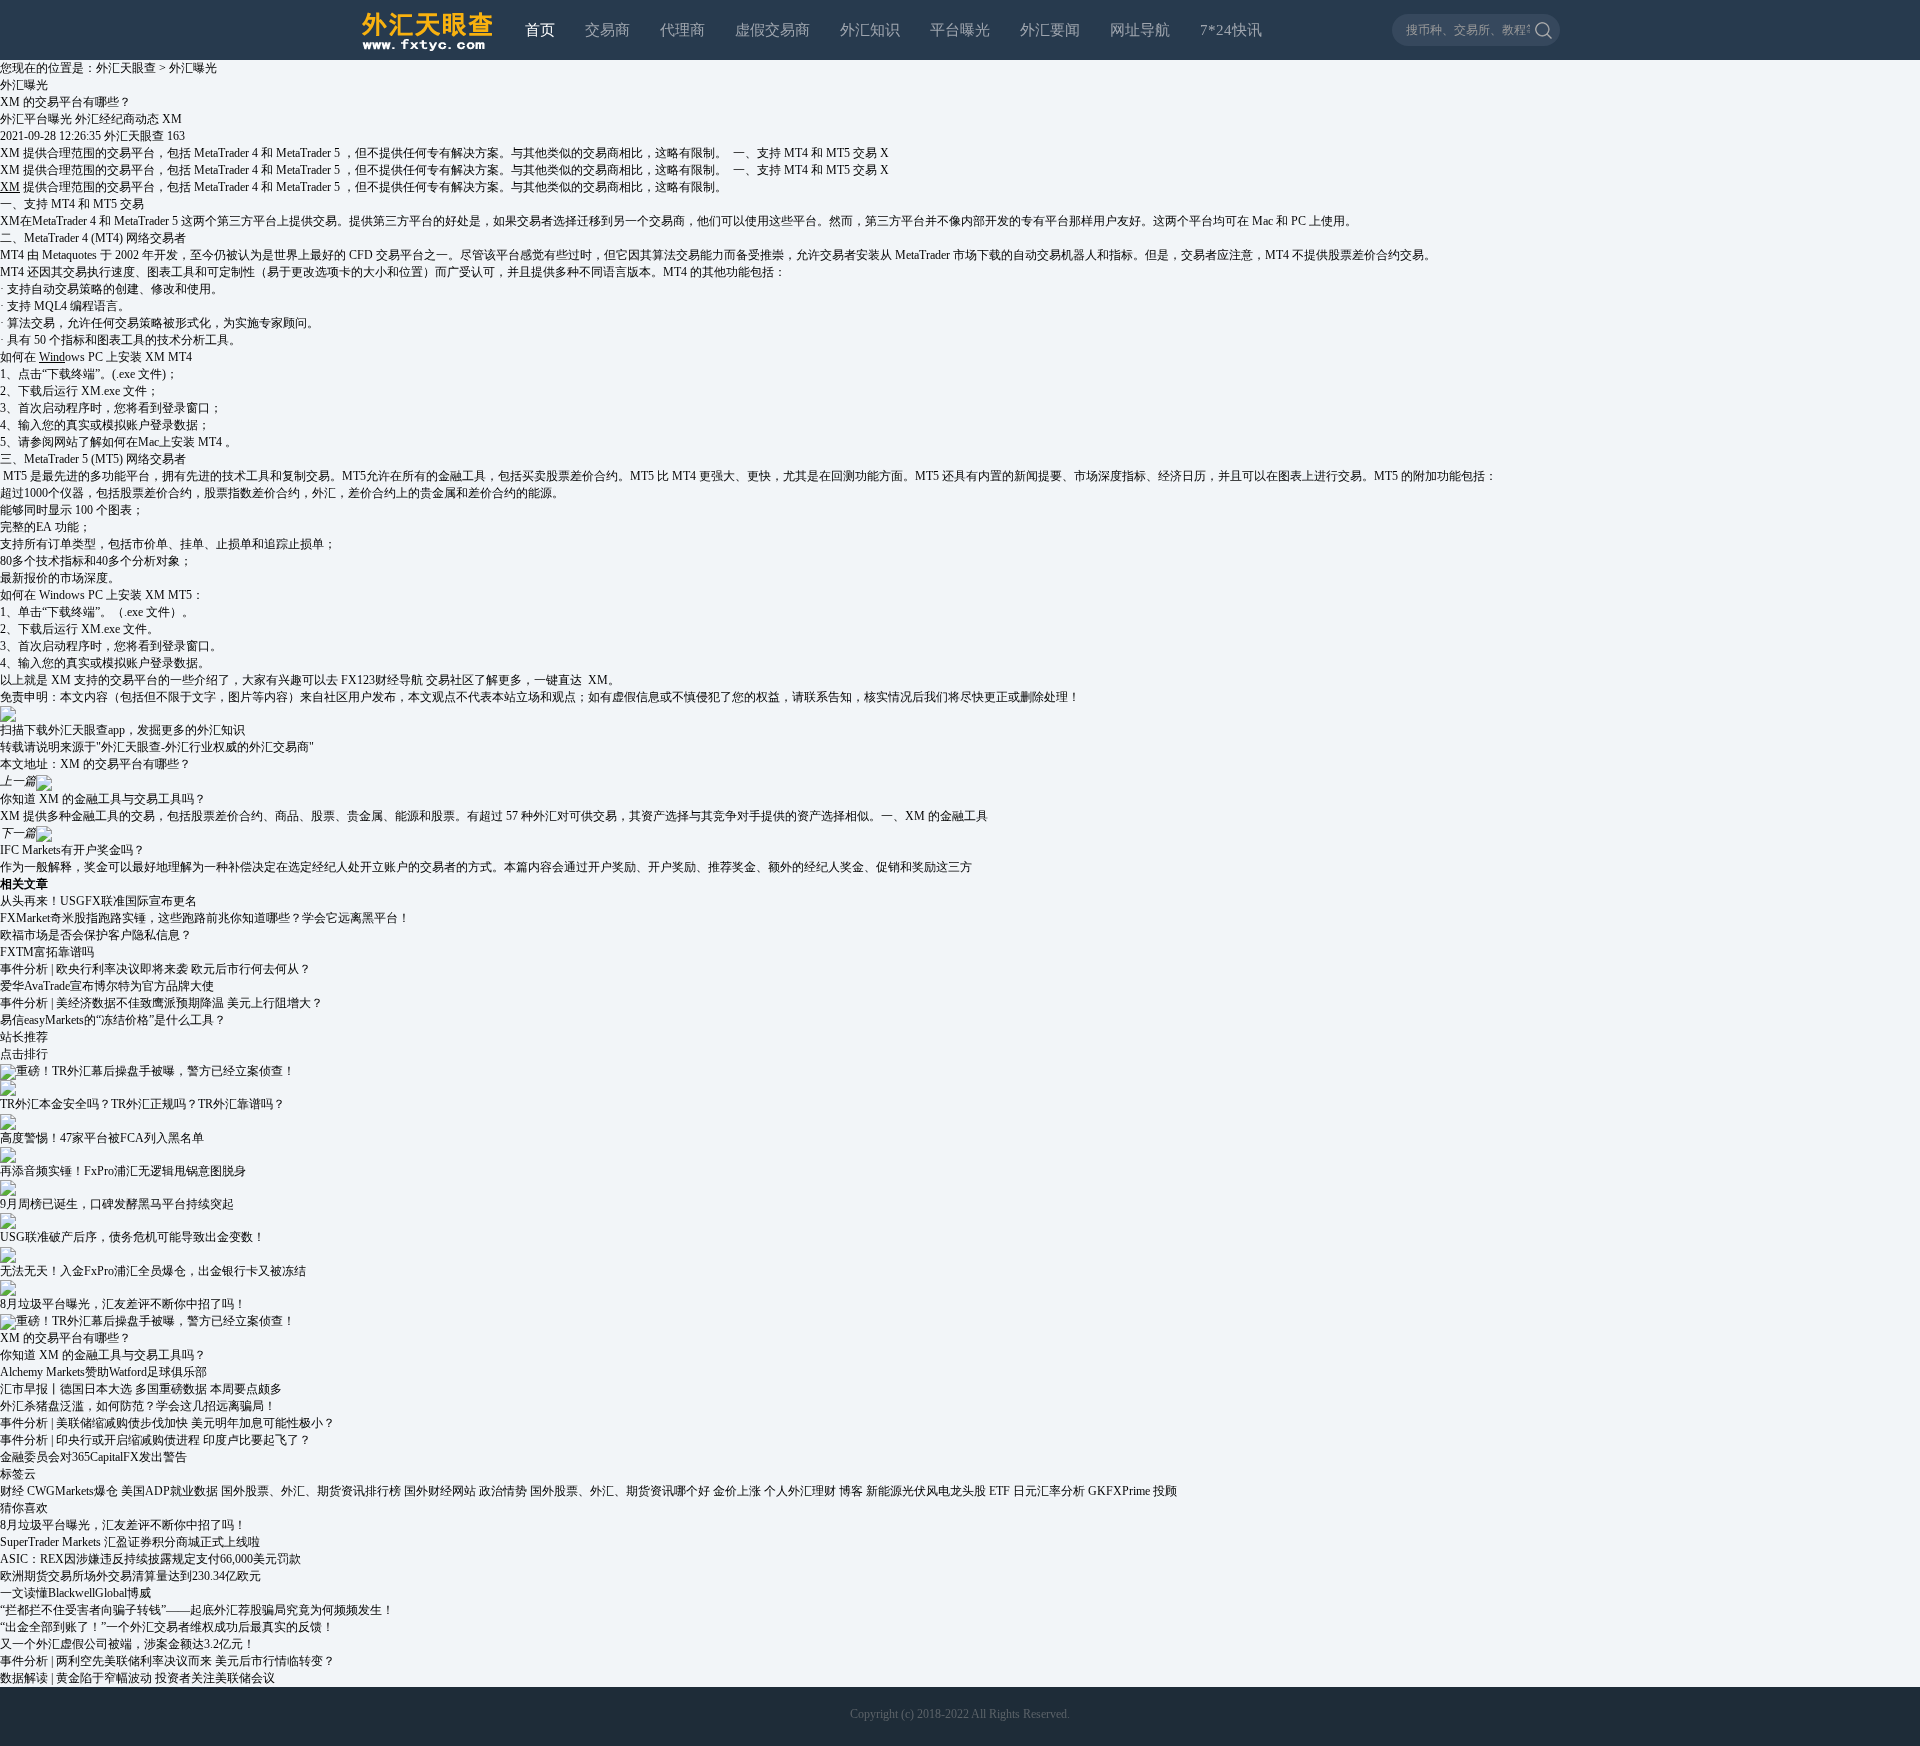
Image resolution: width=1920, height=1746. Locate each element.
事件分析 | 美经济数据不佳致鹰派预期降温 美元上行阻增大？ (161, 1003)
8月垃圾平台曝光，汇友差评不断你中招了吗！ (123, 1525)
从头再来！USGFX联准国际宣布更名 (98, 901)
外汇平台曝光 (36, 119)
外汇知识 (870, 30)
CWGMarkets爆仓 (72, 1491)
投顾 (1165, 1491)
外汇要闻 (1050, 30)
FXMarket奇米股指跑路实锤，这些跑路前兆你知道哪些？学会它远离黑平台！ (205, 918)
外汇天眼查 (126, 68)
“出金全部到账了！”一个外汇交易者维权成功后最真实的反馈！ (167, 1627)
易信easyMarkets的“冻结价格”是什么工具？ (113, 1020)
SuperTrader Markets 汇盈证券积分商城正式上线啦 (130, 1542)
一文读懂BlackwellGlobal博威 (75, 1593)
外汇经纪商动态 (117, 119)
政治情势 (503, 1491)
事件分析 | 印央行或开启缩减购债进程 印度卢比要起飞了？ (155, 1440)
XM (175, 119)
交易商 (607, 30)
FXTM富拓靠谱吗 (47, 952)
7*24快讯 (1231, 30)
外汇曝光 (193, 68)
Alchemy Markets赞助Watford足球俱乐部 (103, 1372)
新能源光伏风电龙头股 (926, 1491)
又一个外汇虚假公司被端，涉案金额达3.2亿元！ (127, 1644)
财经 (12, 1491)
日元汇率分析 (1049, 1491)
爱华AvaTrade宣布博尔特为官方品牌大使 (107, 986)
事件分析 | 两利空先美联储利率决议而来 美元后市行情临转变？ (167, 1661)
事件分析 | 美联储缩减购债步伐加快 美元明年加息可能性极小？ (167, 1423)
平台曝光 (960, 30)
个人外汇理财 (800, 1491)
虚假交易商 (772, 30)
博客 (851, 1491)
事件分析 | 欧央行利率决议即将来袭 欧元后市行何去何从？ (155, 969)
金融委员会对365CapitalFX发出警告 (93, 1457)
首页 (540, 30)
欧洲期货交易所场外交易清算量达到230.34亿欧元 (130, 1576)
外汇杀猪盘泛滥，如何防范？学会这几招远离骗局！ (138, 1406)
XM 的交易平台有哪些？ (125, 764)
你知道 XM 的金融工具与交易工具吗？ (103, 1355)
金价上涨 (737, 1491)
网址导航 (1140, 30)
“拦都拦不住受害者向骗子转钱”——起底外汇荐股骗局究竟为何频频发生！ (197, 1610)
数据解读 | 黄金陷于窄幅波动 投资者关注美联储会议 (137, 1678)
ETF (999, 1491)
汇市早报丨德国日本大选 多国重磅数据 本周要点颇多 (141, 1389)
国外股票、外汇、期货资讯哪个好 (620, 1491)
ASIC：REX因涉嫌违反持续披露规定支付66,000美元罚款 (150, 1559)
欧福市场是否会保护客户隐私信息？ (96, 935)
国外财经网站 (440, 1491)
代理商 (682, 30)
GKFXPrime (1119, 1491)
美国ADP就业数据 (169, 1491)
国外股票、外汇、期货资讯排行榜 (311, 1491)
